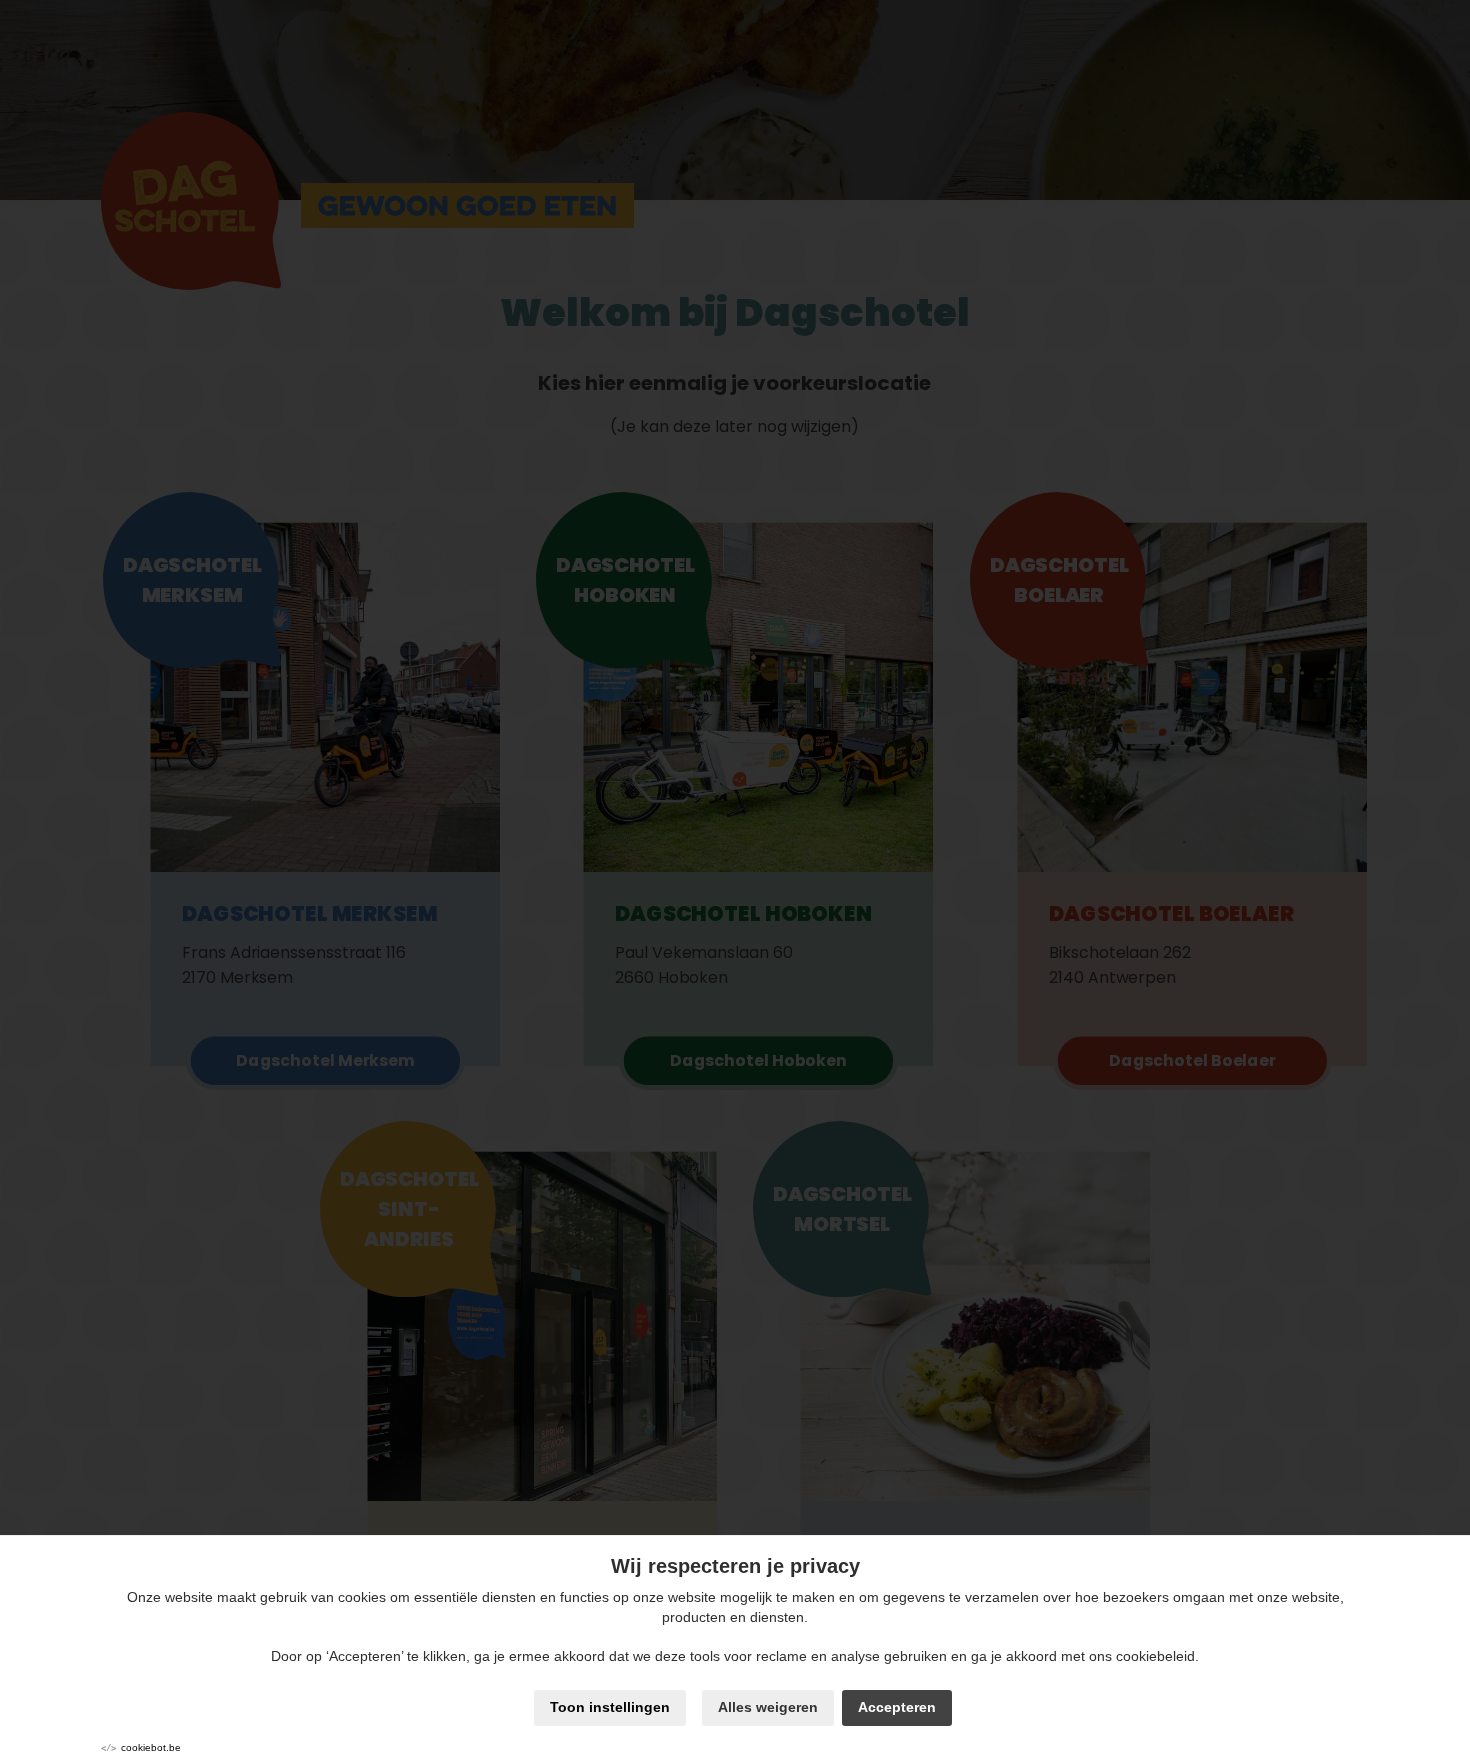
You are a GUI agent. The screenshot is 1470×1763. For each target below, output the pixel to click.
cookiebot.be (151, 1747)
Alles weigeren (768, 1707)
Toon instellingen (610, 1707)
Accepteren (897, 1707)
